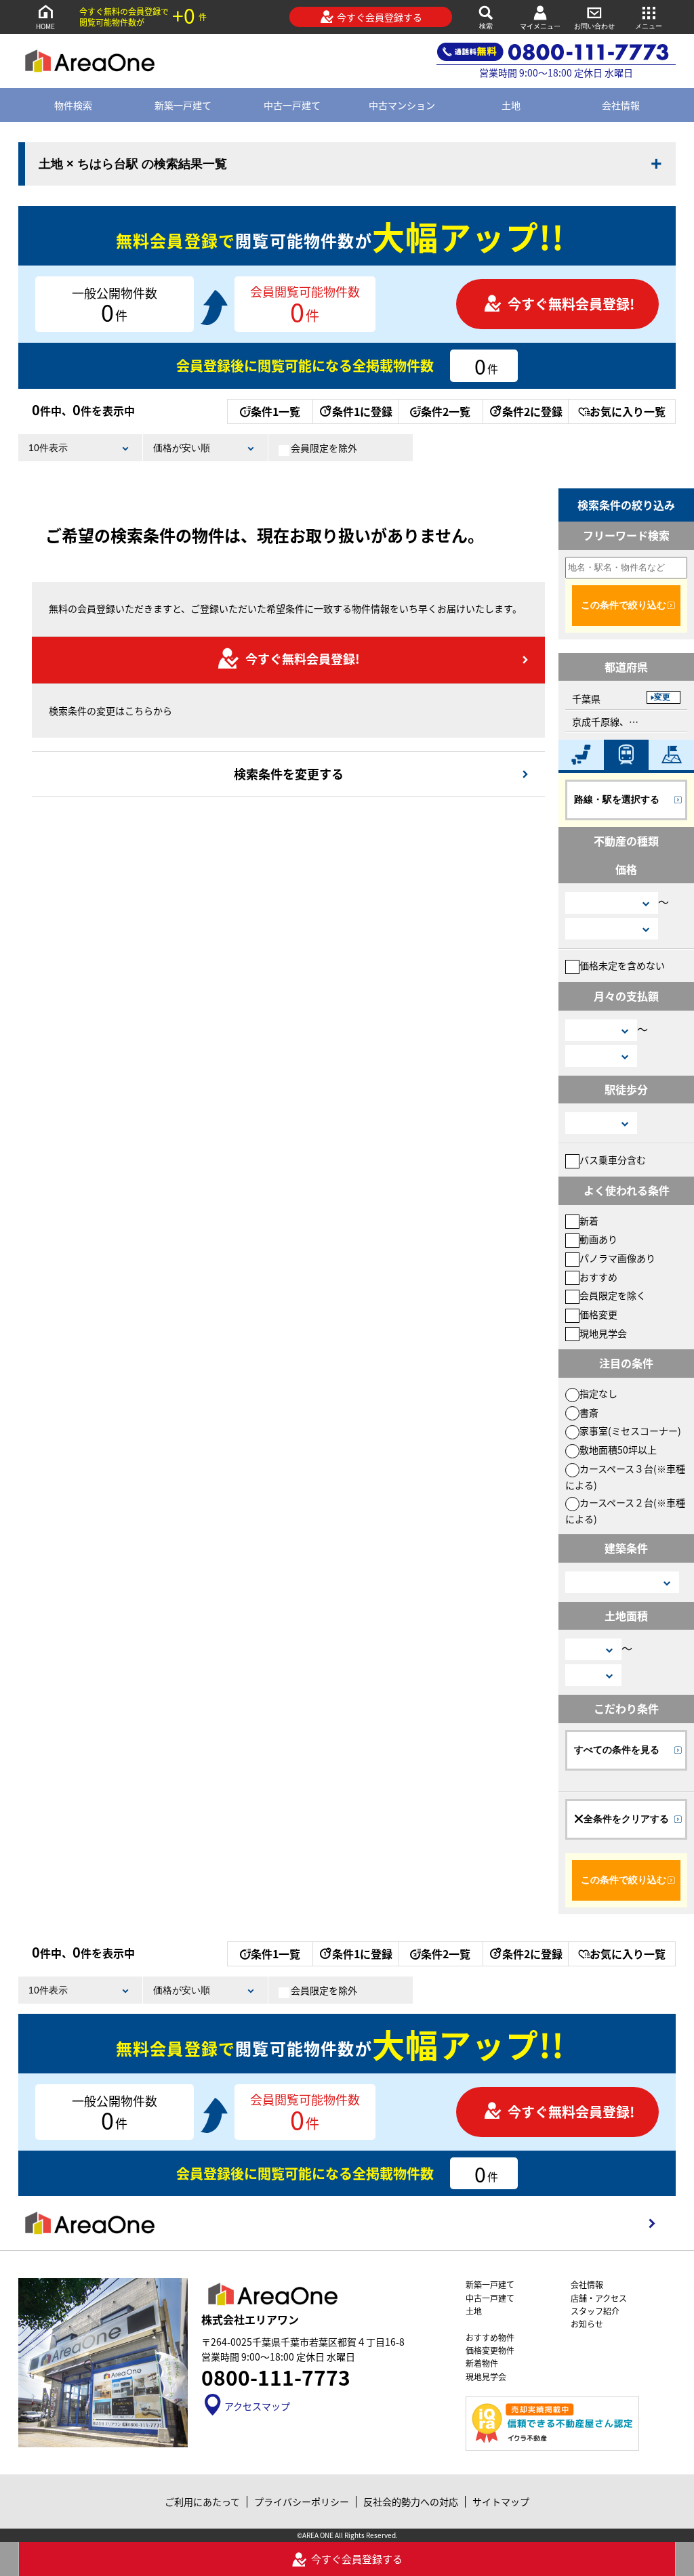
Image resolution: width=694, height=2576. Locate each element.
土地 (511, 105)
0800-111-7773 (276, 2377)
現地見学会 (603, 1333)
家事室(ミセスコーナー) (630, 1431)
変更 (662, 697)
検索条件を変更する (289, 774)
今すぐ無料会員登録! (571, 304)
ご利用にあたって (202, 2501)
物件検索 (73, 105)
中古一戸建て (292, 105)
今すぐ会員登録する (380, 17)
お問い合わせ (594, 26)
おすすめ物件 (490, 2337)
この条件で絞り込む (624, 605)
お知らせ (587, 2324)
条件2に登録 (532, 411)
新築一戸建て (183, 105)
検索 (486, 26)
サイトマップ (501, 2501)
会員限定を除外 (324, 448)
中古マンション (402, 105)
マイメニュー (540, 26)
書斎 (589, 1412)
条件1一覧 (275, 411)
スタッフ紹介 (595, 2311)
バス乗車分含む (613, 1160)
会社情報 (621, 105)
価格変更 (598, 1314)
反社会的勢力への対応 (411, 2501)
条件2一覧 (446, 411)
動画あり (598, 1239)
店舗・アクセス (599, 2298)
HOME (45, 26)
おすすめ (598, 1277)
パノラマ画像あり (617, 1258)
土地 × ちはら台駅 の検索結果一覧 (133, 164)
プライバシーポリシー (302, 2501)
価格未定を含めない (622, 965)
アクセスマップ (257, 2406)
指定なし (598, 1393)
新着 (589, 1221)
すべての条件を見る (617, 1750)
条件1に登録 (362, 411)
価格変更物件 (490, 2350)
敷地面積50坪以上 (618, 1450)
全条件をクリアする (626, 1819)
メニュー (649, 26)
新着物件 (482, 2363)
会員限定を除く (613, 1295)
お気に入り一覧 (628, 411)
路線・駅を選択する (617, 799)
